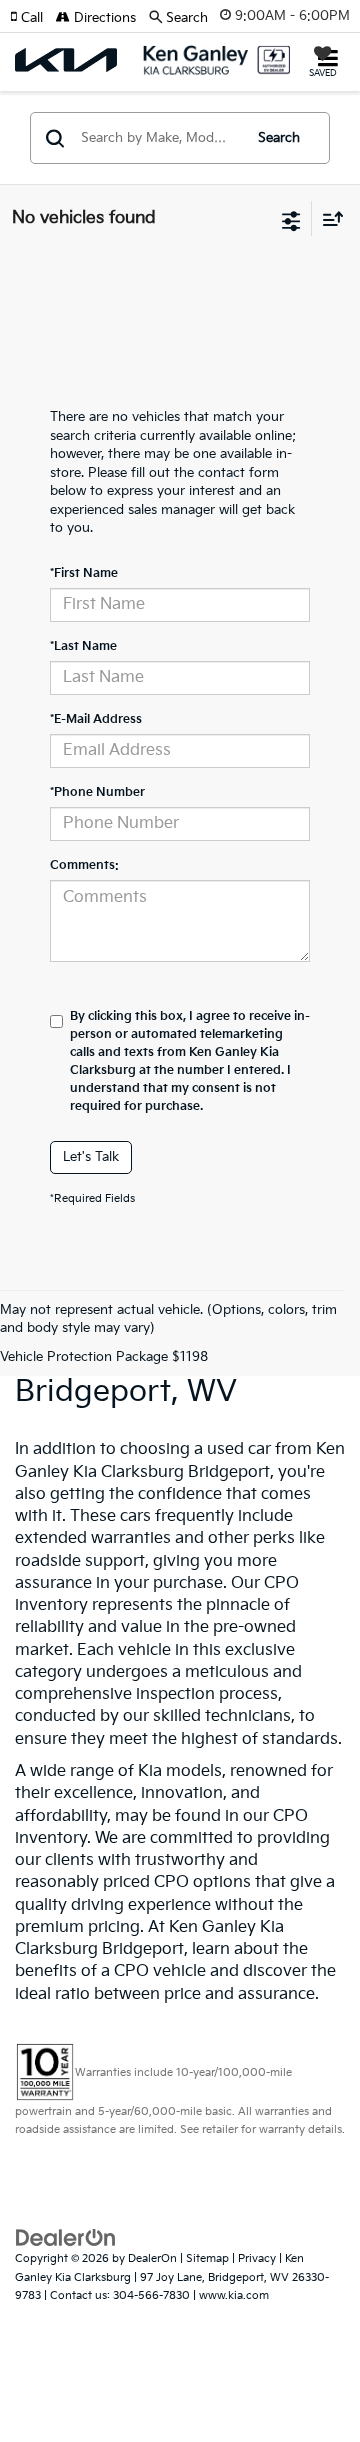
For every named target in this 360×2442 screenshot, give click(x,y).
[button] (33, 18)
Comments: (84, 865)
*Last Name (83, 646)
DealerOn (152, 2258)
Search (279, 138)
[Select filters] (291, 219)
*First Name (84, 573)
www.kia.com (234, 2295)
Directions (103, 18)
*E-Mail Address (96, 719)
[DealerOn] (66, 2238)
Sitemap (207, 2258)
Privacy (257, 2258)
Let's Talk (91, 1157)
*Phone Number (97, 792)
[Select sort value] (328, 218)
